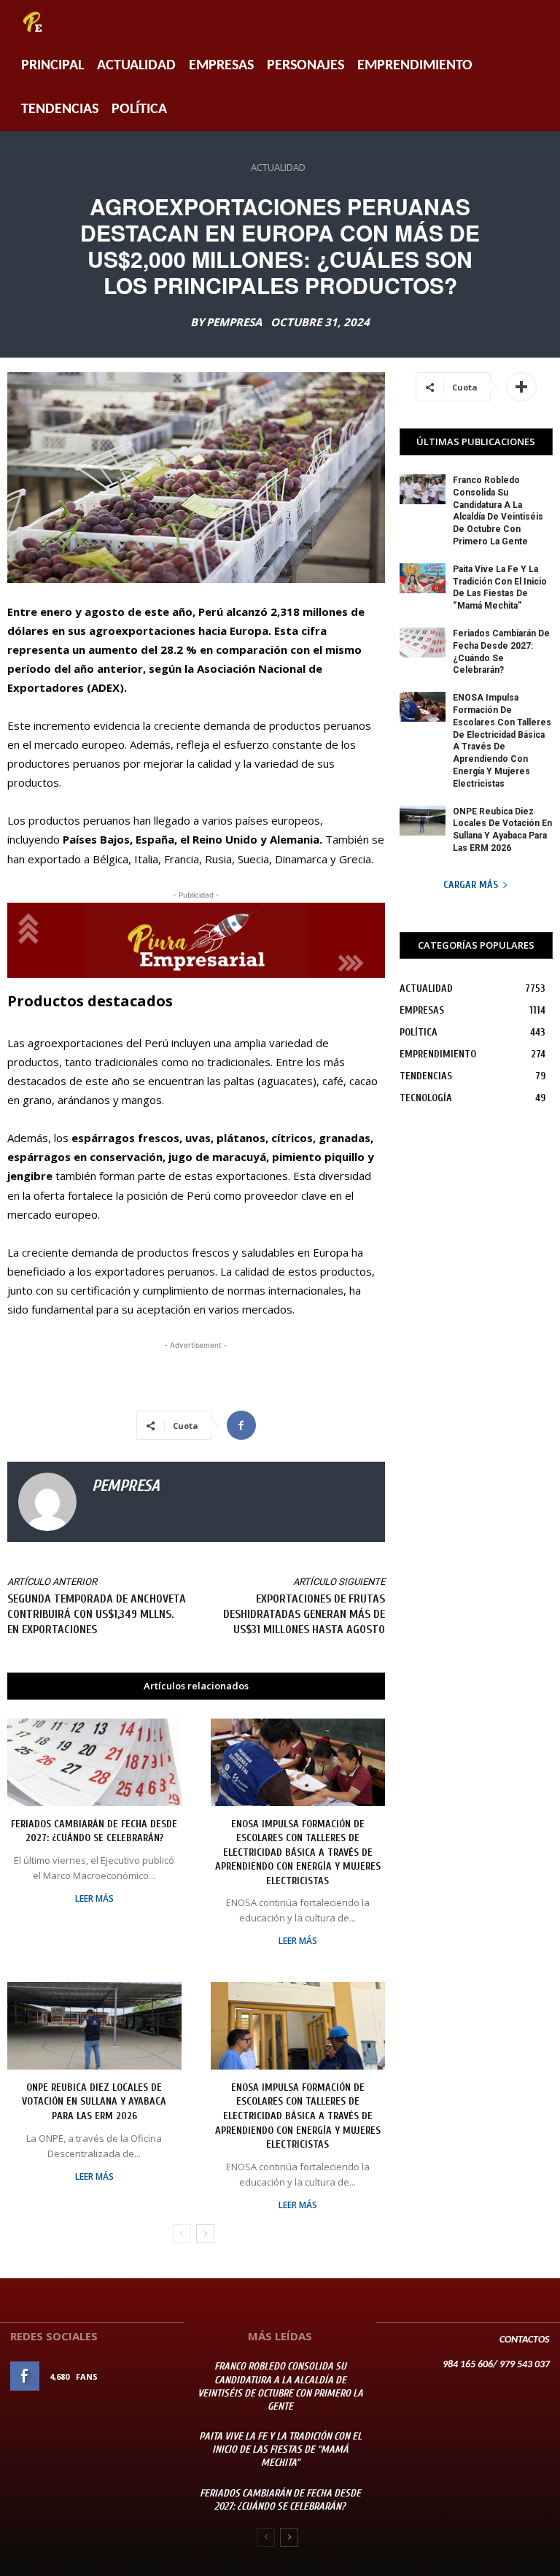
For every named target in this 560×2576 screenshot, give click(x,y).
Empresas (221, 66)
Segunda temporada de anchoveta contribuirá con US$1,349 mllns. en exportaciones (97, 1614)
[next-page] (205, 2234)
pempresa (234, 322)
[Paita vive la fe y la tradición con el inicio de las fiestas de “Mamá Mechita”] (423, 578)
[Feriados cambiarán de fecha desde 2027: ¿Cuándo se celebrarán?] (94, 1762)
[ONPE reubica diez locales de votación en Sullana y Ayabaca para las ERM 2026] (94, 2025)
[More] (521, 387)
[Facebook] (241, 1425)
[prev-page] (182, 2234)
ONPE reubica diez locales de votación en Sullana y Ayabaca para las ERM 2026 (94, 2102)
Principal (52, 66)
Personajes (306, 66)
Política (139, 109)
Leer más (94, 1899)
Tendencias (60, 109)
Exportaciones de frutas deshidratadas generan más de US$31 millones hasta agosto (304, 1614)
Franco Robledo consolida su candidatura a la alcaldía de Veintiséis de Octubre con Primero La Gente (280, 2386)
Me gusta (154, 2376)
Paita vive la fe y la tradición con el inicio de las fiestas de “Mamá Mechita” (280, 2449)
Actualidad (136, 66)
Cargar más (471, 885)
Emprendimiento (415, 66)
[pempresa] (47, 1502)
